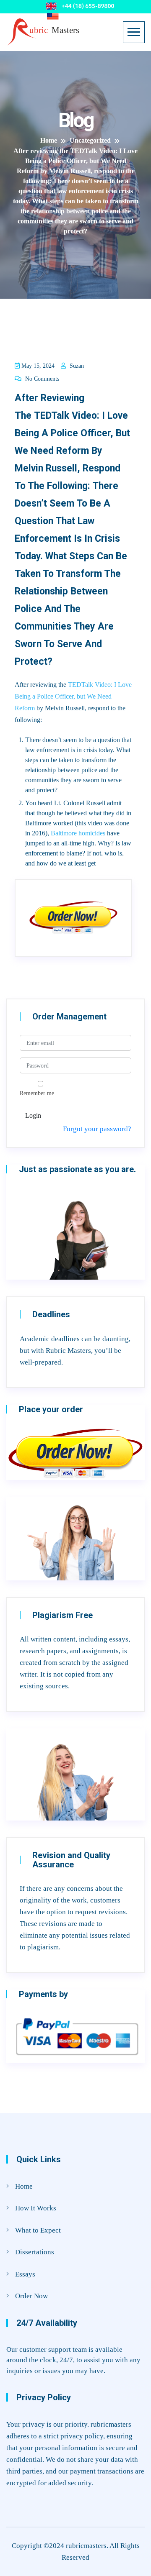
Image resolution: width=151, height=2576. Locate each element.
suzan (76, 366)
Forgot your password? (97, 1129)
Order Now (31, 2296)
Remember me (37, 1093)
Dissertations (35, 2252)
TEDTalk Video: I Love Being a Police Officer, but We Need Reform (73, 696)
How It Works (36, 2208)
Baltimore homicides (78, 833)
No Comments (41, 379)
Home (24, 2186)
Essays (25, 2274)
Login (33, 1115)
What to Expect (38, 2230)
